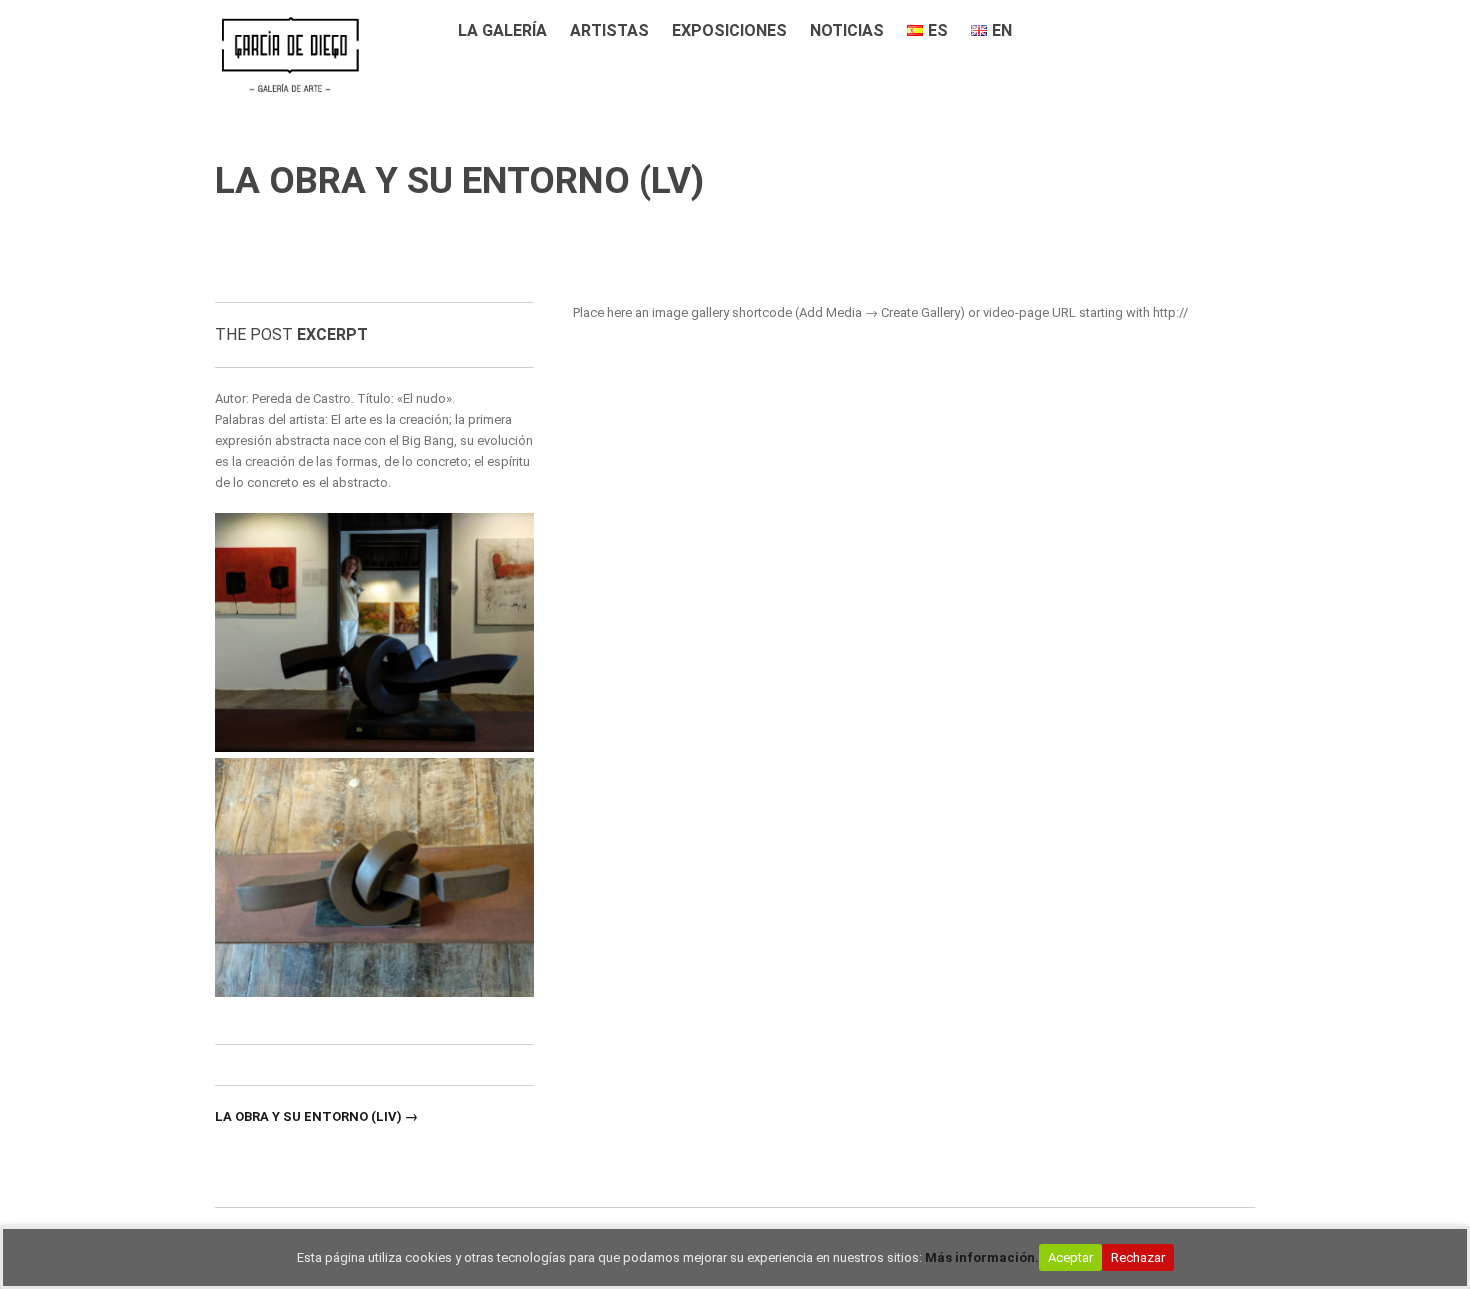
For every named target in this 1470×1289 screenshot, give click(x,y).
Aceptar (1070, 1257)
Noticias (847, 30)
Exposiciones (729, 30)
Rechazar (1138, 1257)
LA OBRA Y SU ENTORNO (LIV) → (316, 1116)
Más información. (982, 1257)
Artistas (609, 30)
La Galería (502, 30)
